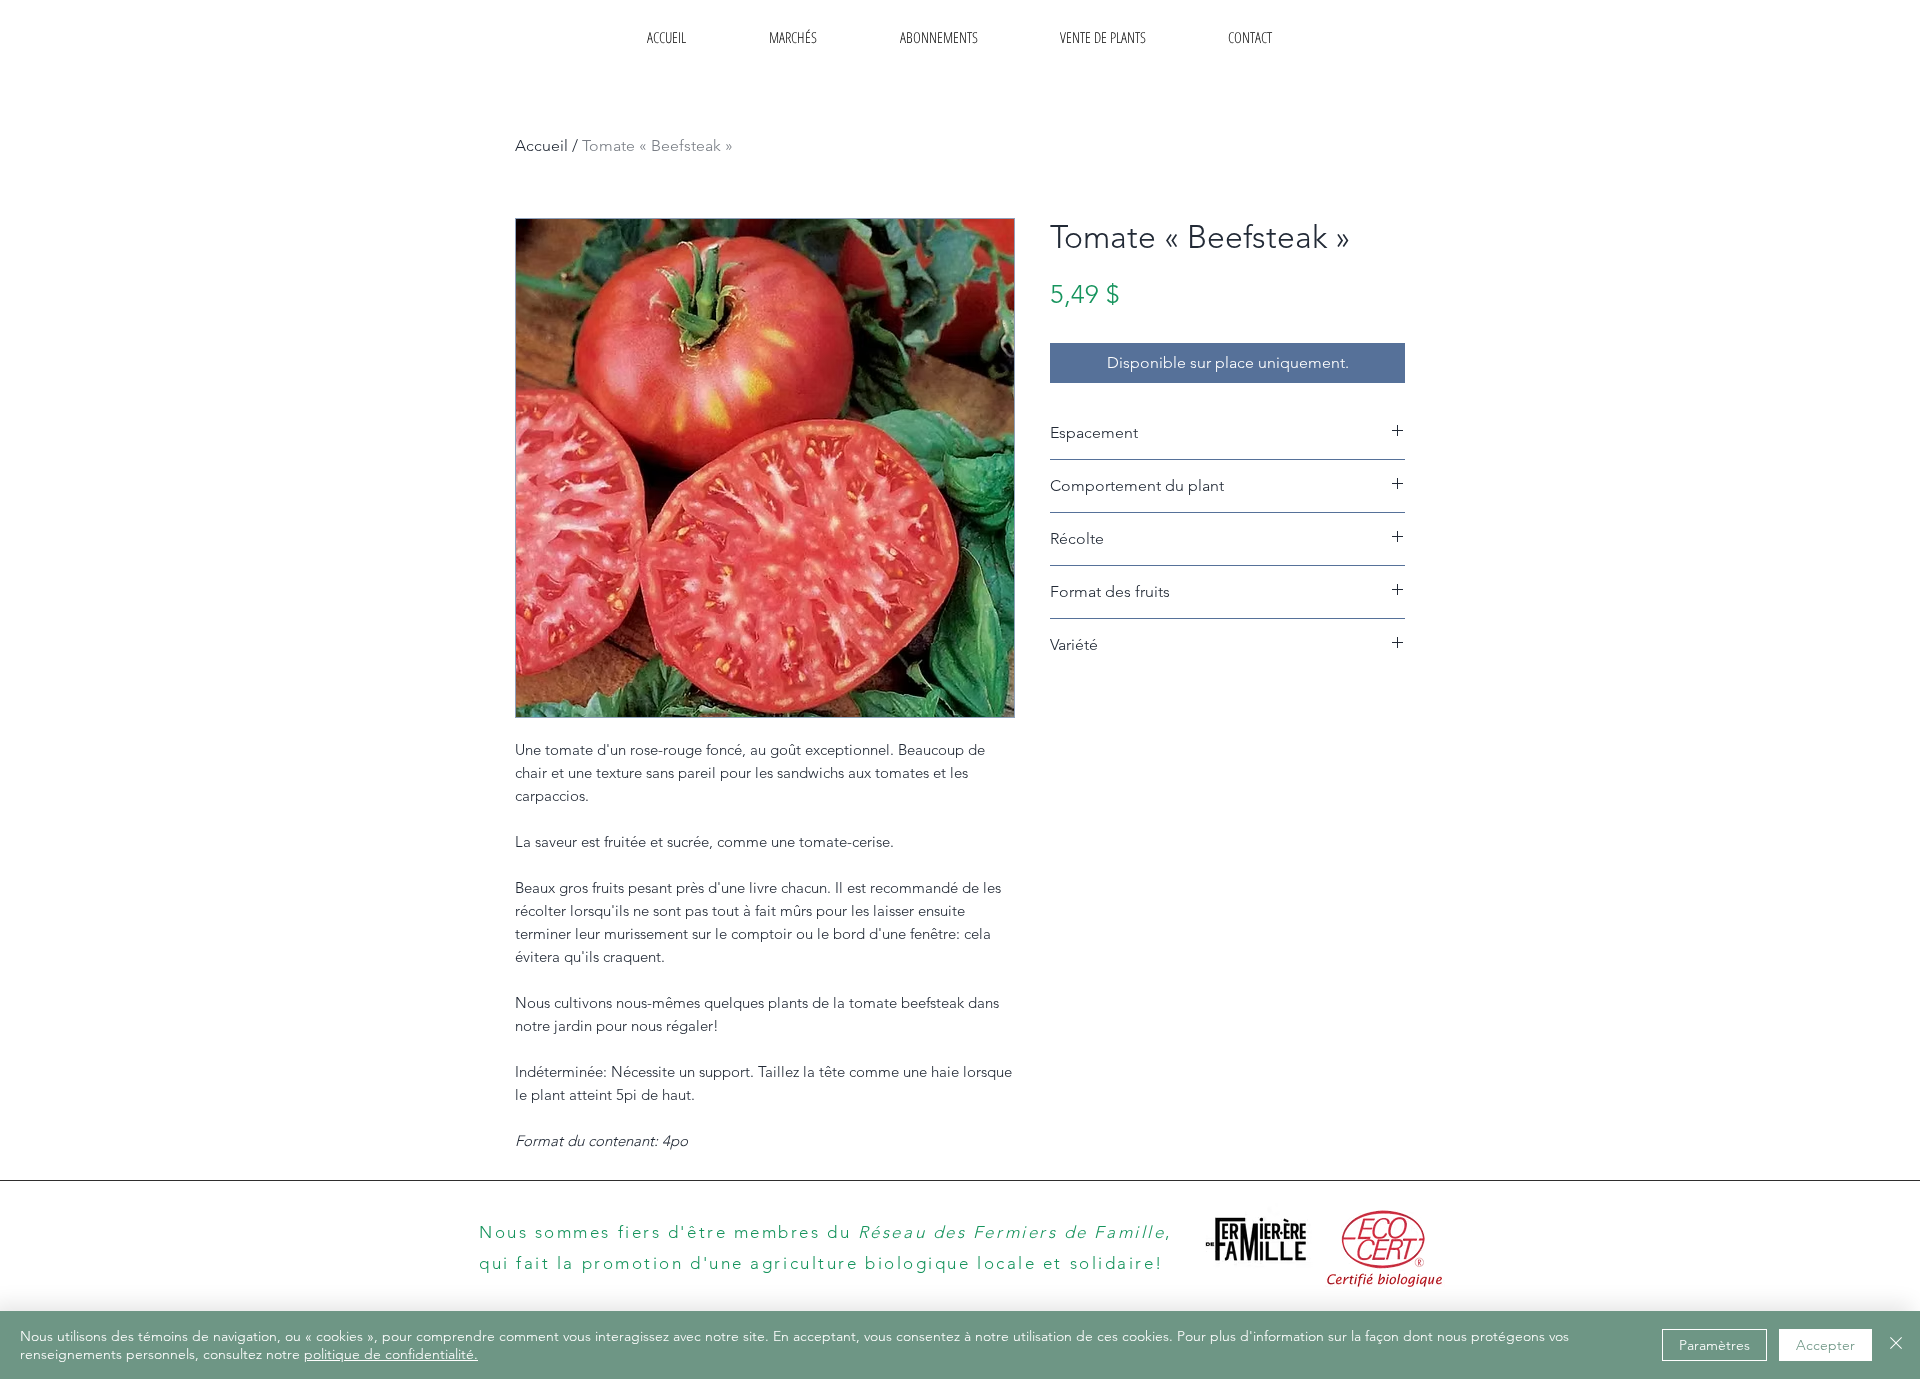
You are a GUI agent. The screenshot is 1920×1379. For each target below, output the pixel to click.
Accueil (541, 145)
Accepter (1825, 1345)
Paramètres (1714, 1345)
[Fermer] (1896, 1345)
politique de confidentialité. (391, 1354)
